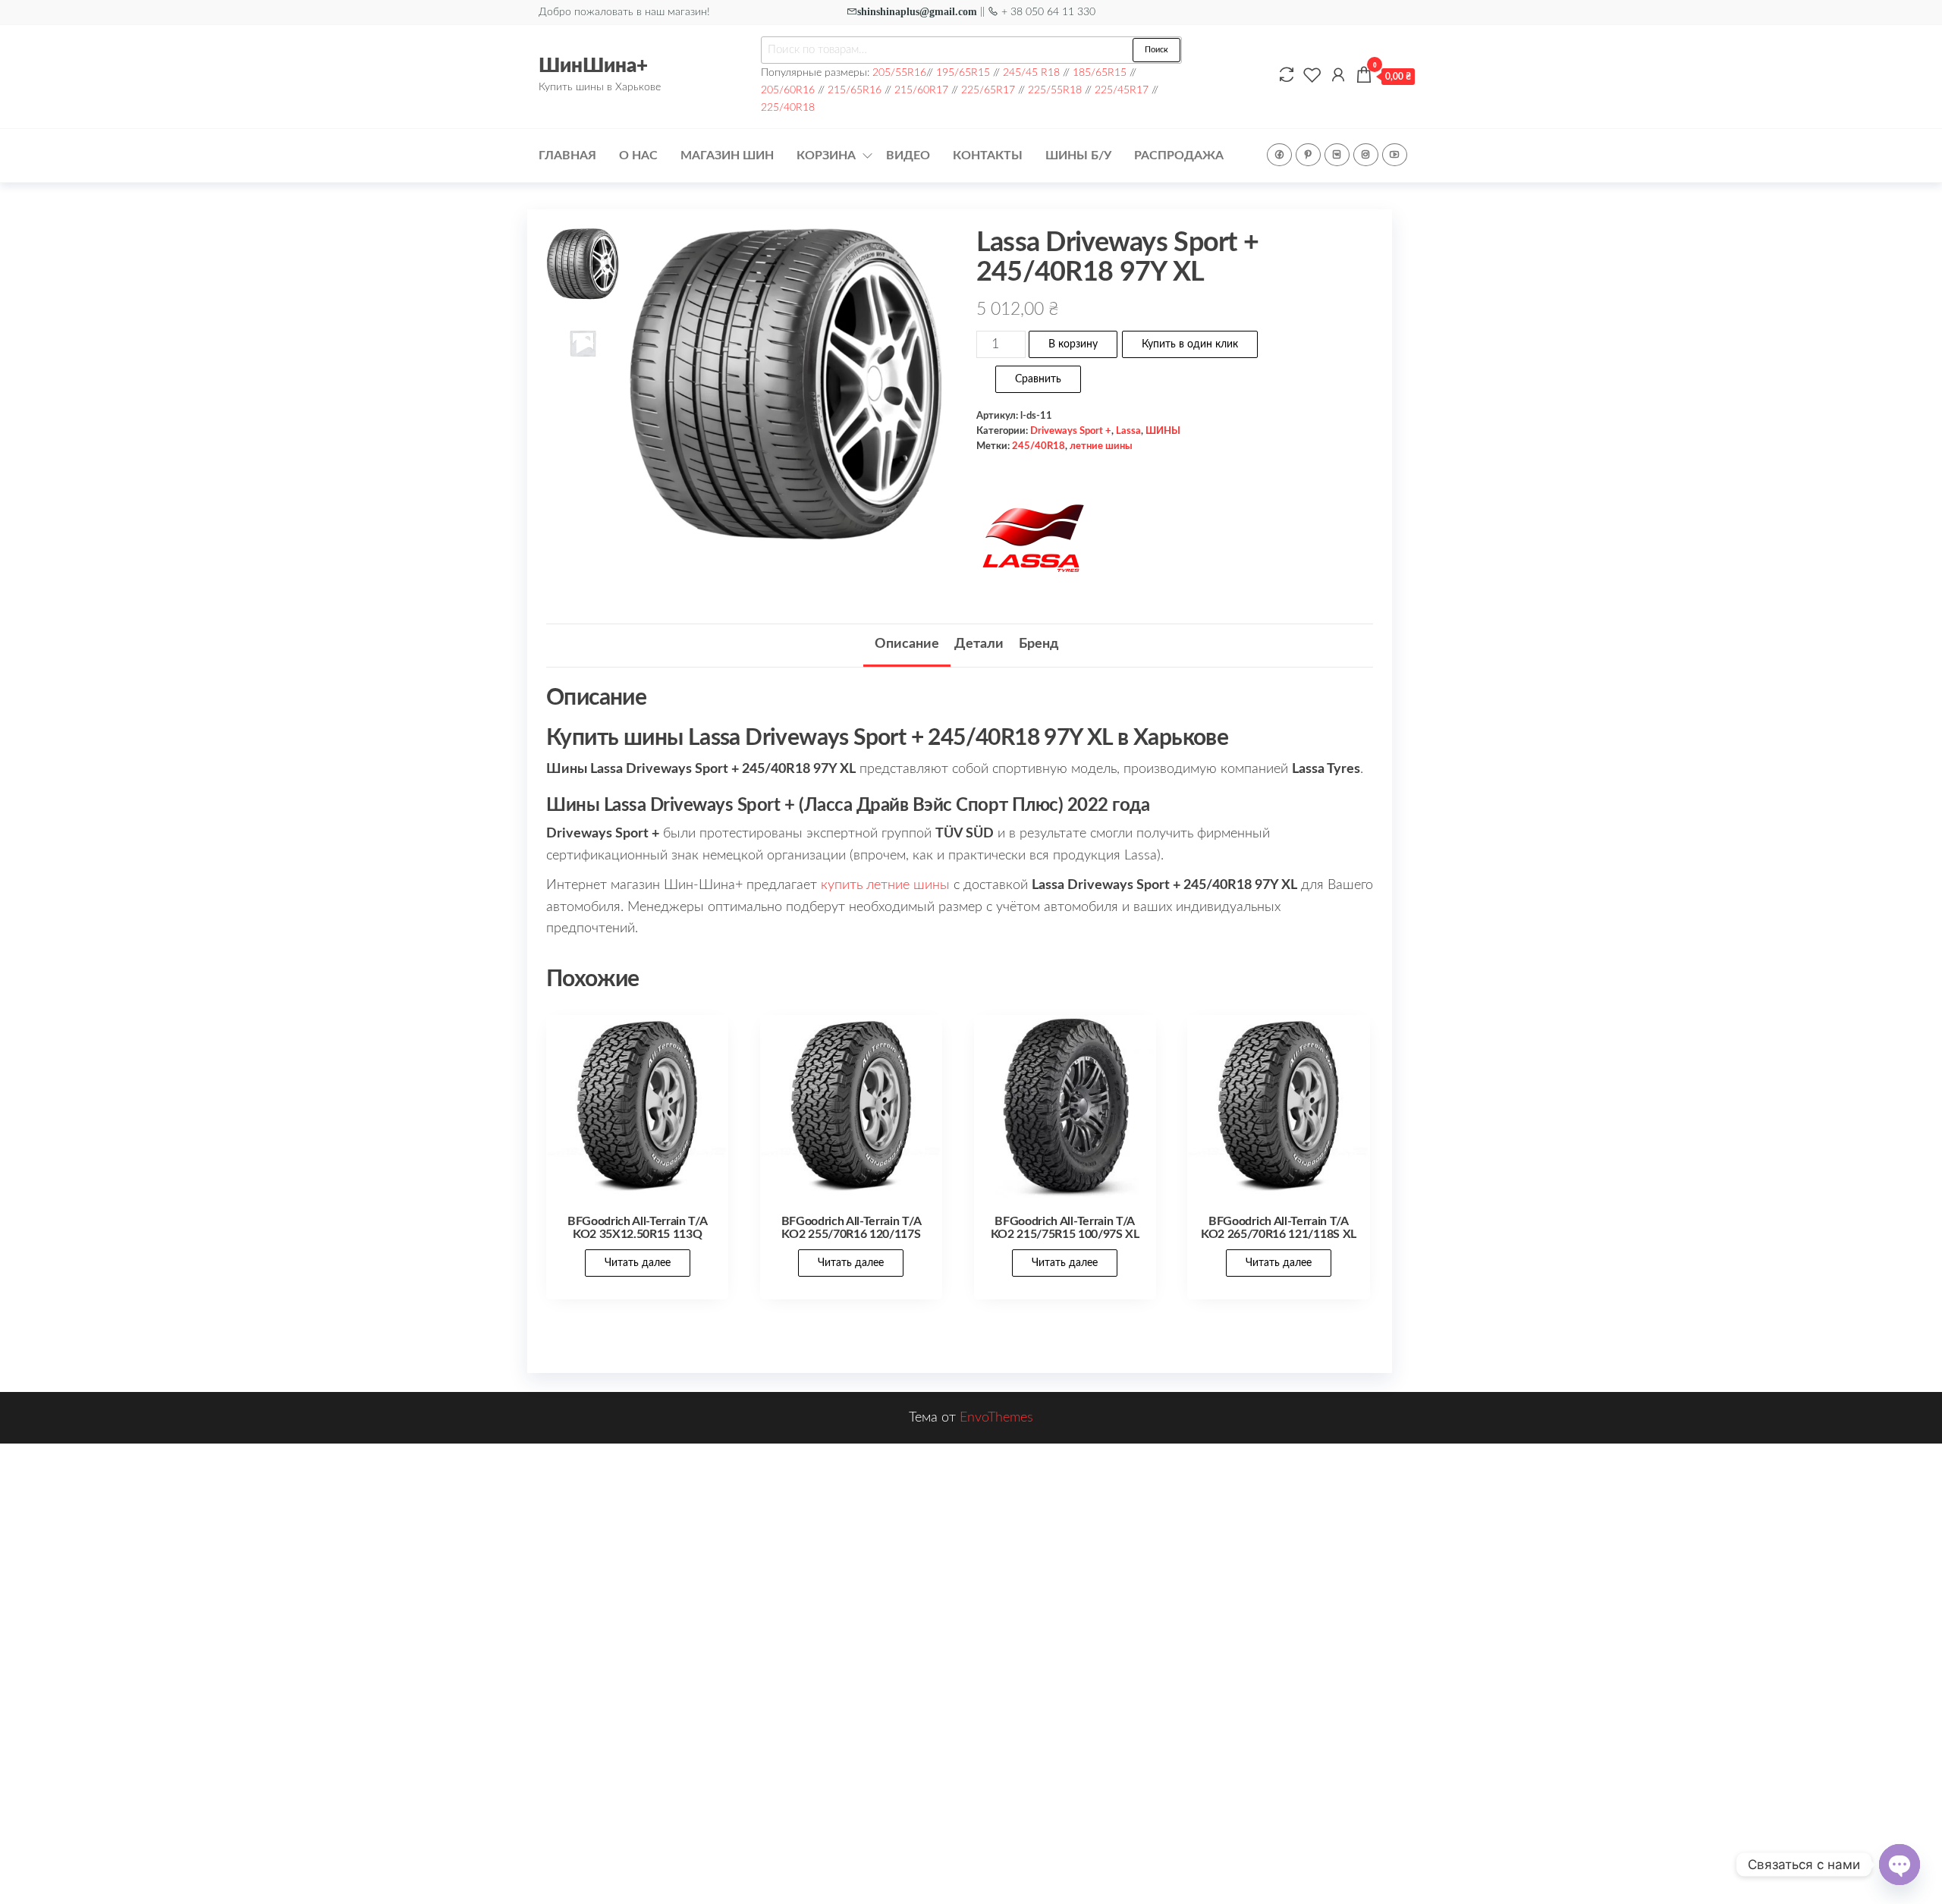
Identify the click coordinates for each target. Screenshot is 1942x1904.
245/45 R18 (1031, 72)
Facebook (1279, 155)
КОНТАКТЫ (988, 156)
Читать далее (638, 1263)
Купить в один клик (1190, 344)
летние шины (1101, 446)
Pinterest (1308, 155)
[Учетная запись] (1338, 76)
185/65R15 (1100, 72)
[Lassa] (1033, 539)
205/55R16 (899, 72)
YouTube (1395, 155)
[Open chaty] (1900, 1865)
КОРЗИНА (826, 156)
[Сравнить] (1287, 76)
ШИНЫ (1163, 431)
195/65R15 (963, 72)
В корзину (1073, 344)
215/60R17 (921, 90)
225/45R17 (1122, 90)
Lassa (1128, 431)
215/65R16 (855, 90)
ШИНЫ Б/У (1078, 156)
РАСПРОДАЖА (1179, 156)
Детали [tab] (979, 644)
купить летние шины (885, 885)
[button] (924, 394)
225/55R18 (1055, 90)
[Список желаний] (1312, 76)
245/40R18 (1039, 446)
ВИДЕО (908, 156)
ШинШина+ (593, 66)
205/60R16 (788, 90)
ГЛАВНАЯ (567, 156)
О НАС (638, 156)
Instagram (1366, 155)
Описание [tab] (907, 644)
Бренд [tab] (1039, 644)
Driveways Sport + (1071, 431)
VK (1337, 155)
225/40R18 (788, 107)
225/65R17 (988, 90)
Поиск (1156, 50)
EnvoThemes (996, 1418)
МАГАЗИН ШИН (727, 156)
